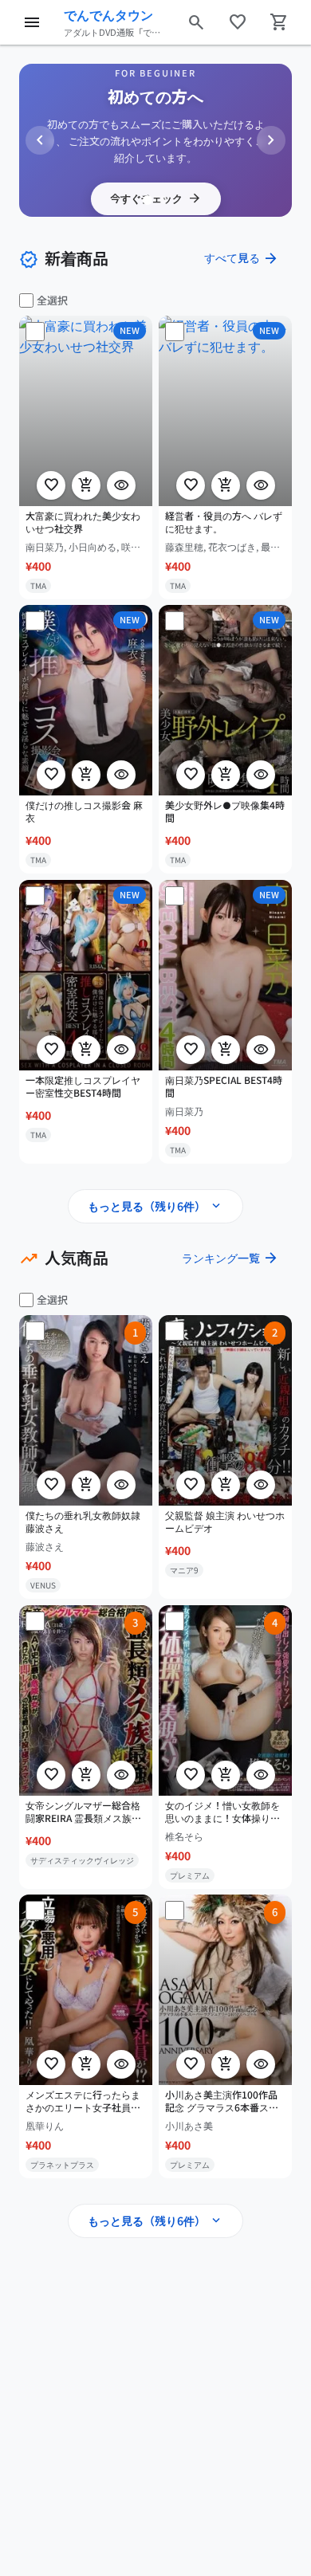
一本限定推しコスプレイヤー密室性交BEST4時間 (83, 1086)
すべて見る (242, 258)
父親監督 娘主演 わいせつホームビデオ (225, 1521)
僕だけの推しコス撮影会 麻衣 (84, 812)
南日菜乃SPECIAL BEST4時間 (224, 1086)
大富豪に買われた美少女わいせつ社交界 (83, 522)
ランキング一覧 (230, 1258)
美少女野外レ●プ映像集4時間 (225, 812)
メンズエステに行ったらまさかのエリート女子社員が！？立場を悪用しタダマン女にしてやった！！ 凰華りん (84, 2102)
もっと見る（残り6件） (155, 1206)
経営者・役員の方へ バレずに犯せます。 (224, 522)
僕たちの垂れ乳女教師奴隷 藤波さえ (83, 1521)
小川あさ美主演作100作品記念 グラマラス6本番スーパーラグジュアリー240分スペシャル (222, 2102)
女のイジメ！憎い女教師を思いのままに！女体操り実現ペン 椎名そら (222, 1812)
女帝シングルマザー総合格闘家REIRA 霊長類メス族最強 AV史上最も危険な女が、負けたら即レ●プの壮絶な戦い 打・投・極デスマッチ (85, 1812)
